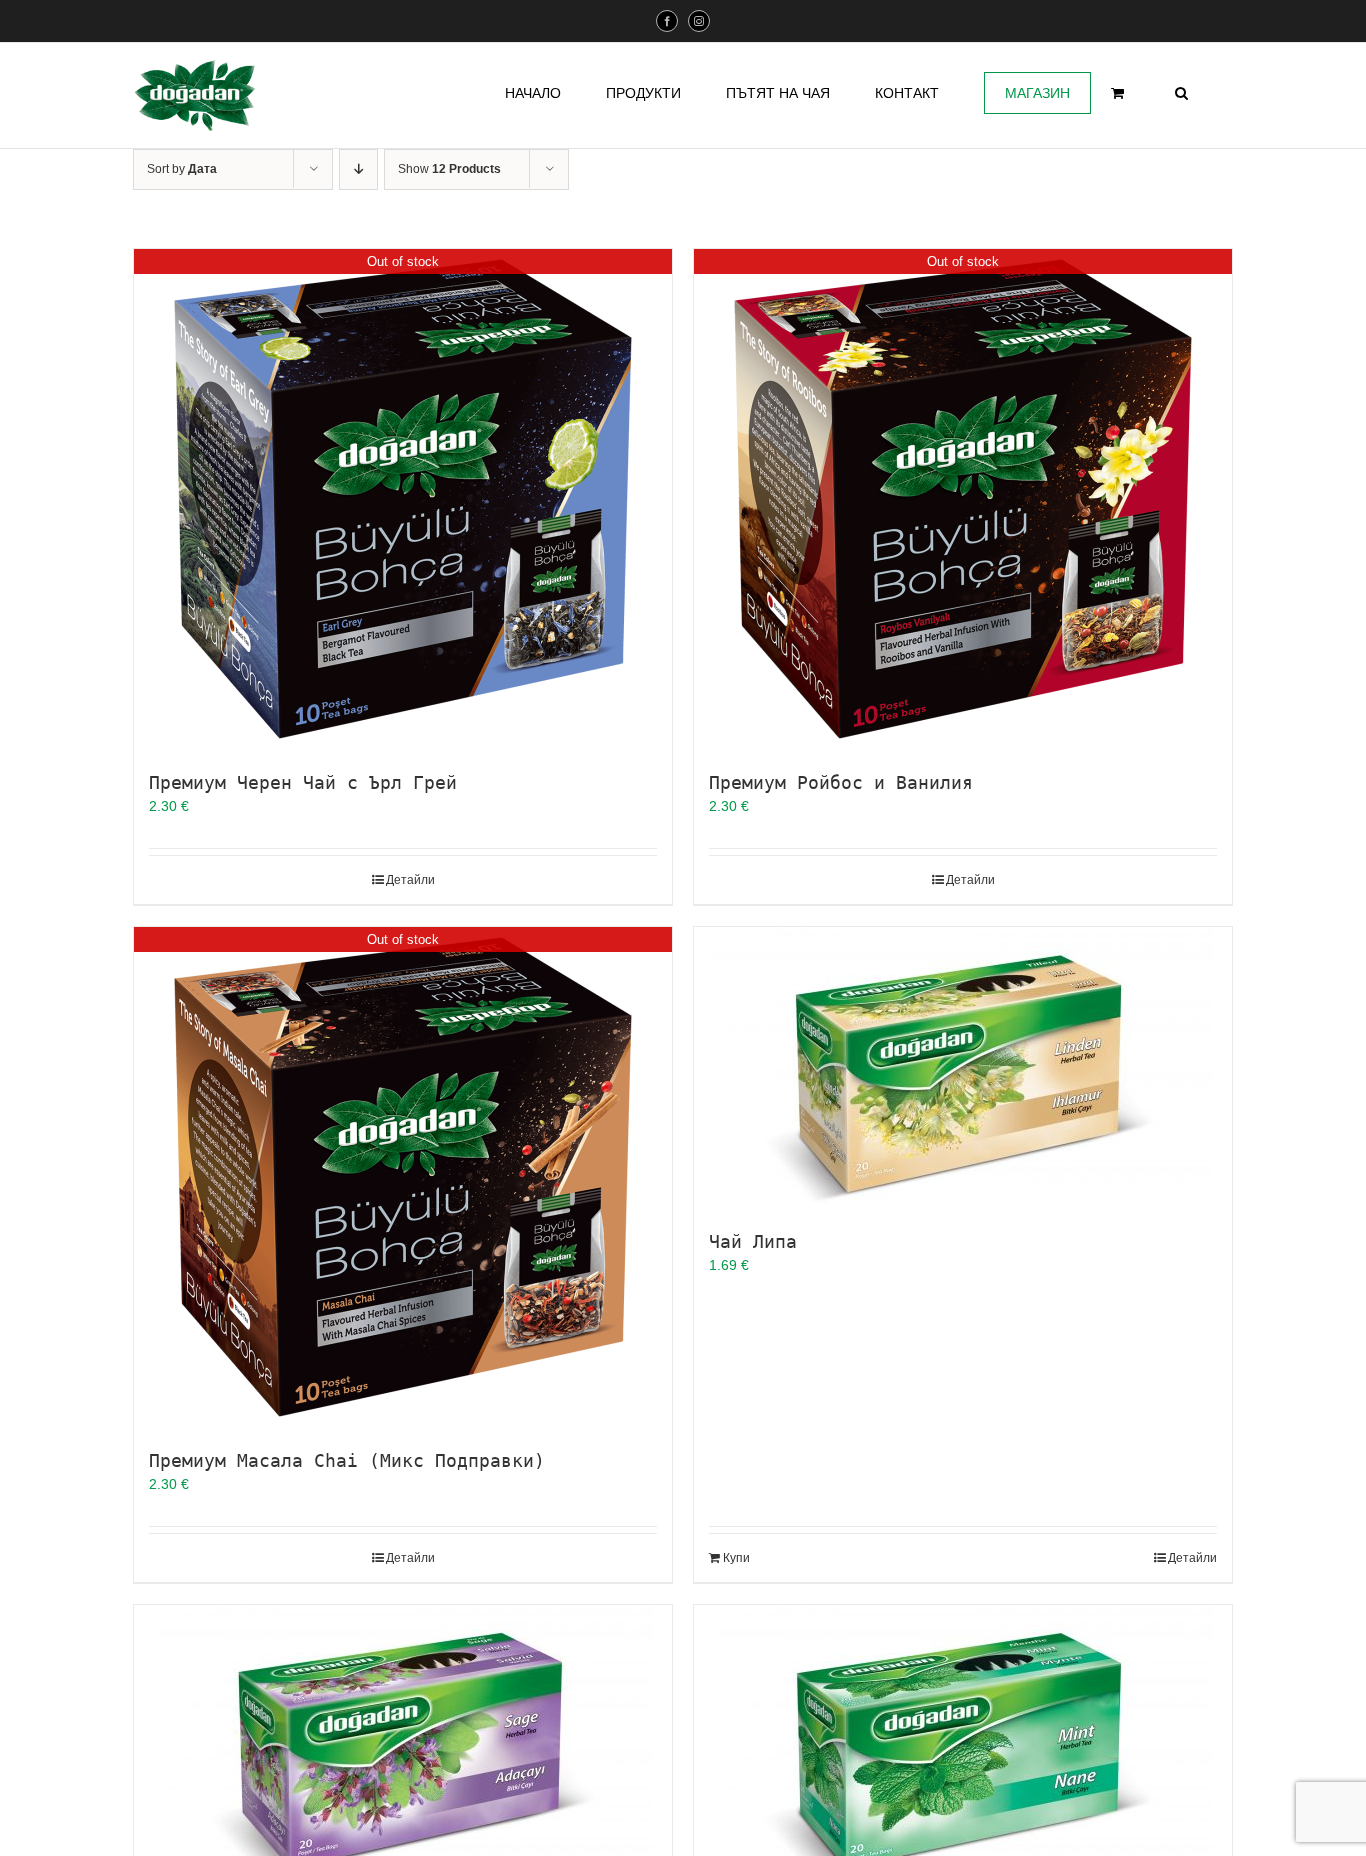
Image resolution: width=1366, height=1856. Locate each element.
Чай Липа (753, 1241)
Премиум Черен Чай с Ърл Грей (303, 782)
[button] (1181, 93)
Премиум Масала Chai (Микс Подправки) (347, 1460)
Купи (736, 1558)
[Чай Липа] (963, 1067)
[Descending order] (358, 169)
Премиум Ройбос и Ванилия (841, 782)
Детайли (410, 880)
